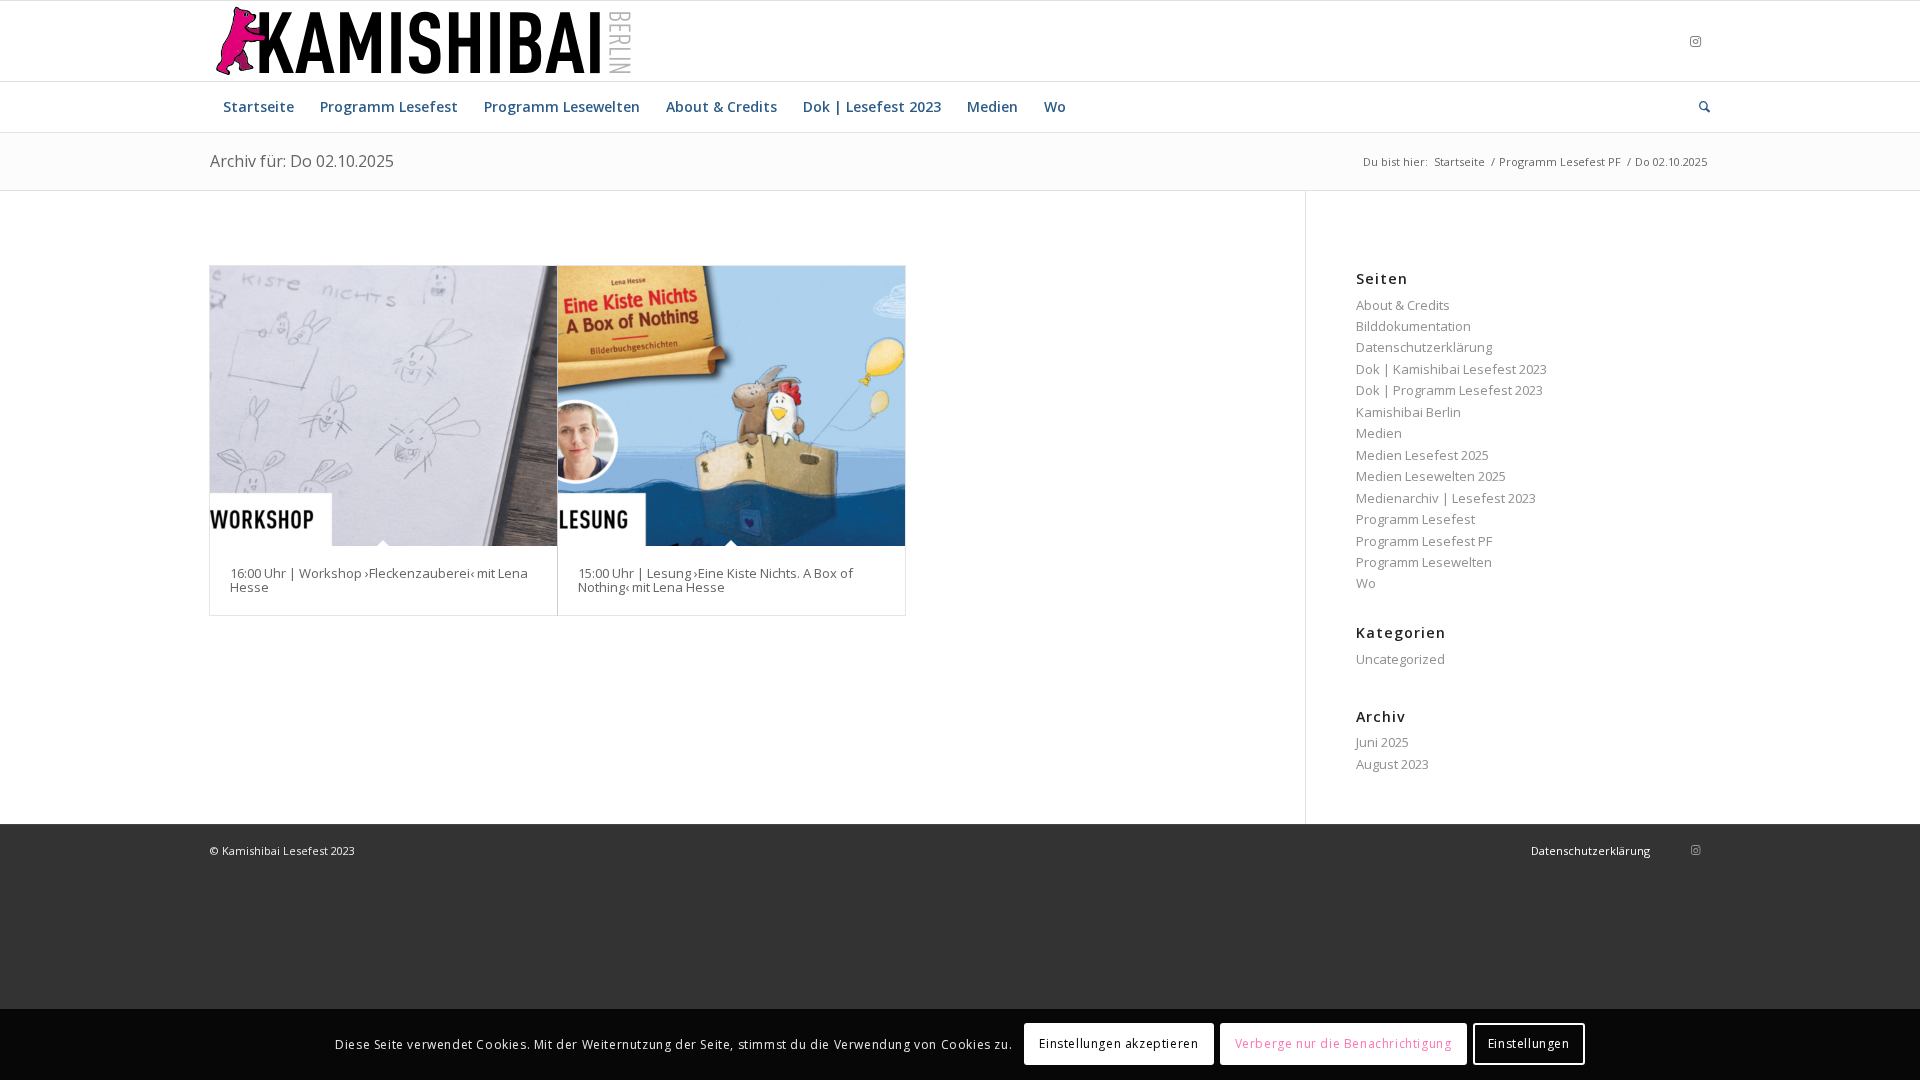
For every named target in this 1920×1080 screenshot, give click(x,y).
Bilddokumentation (1413, 326)
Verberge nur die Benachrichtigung (1343, 1044)
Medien (1379, 433)
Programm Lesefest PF (1424, 541)
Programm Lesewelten (1424, 562)
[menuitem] (258, 107)
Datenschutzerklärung (1424, 347)
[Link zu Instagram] (1695, 41)
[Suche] (1698, 107)
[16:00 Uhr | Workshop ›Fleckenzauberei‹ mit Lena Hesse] (383, 406)
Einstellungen (1529, 1044)
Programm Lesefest (1415, 519)
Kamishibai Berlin (1408, 412)
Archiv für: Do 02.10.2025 (302, 161)
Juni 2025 (1382, 742)
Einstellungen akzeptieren (1118, 1044)
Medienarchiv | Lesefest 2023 (1446, 498)
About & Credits (1403, 305)
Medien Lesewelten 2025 (1431, 476)
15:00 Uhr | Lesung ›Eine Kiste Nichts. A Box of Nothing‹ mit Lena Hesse (715, 580)
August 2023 (1392, 764)
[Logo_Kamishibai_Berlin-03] (423, 41)
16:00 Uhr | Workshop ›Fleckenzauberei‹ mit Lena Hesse (379, 580)
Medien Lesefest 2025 (1422, 455)
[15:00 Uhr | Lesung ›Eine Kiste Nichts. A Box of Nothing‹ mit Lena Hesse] (731, 406)
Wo (1366, 583)
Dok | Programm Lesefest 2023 (1449, 390)
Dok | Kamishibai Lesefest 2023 (1451, 369)
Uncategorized (1400, 659)
